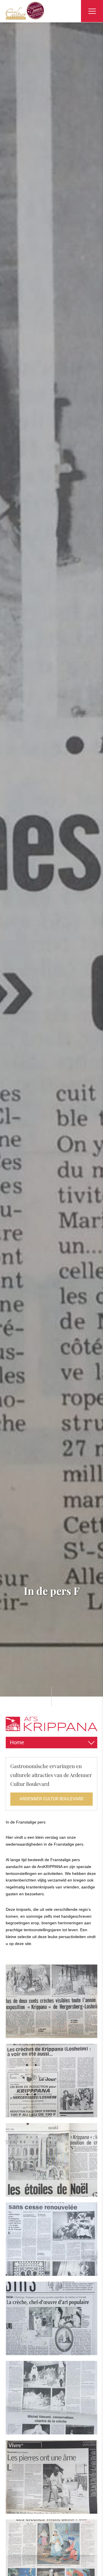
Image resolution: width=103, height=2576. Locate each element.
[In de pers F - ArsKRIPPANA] (51, 2001)
